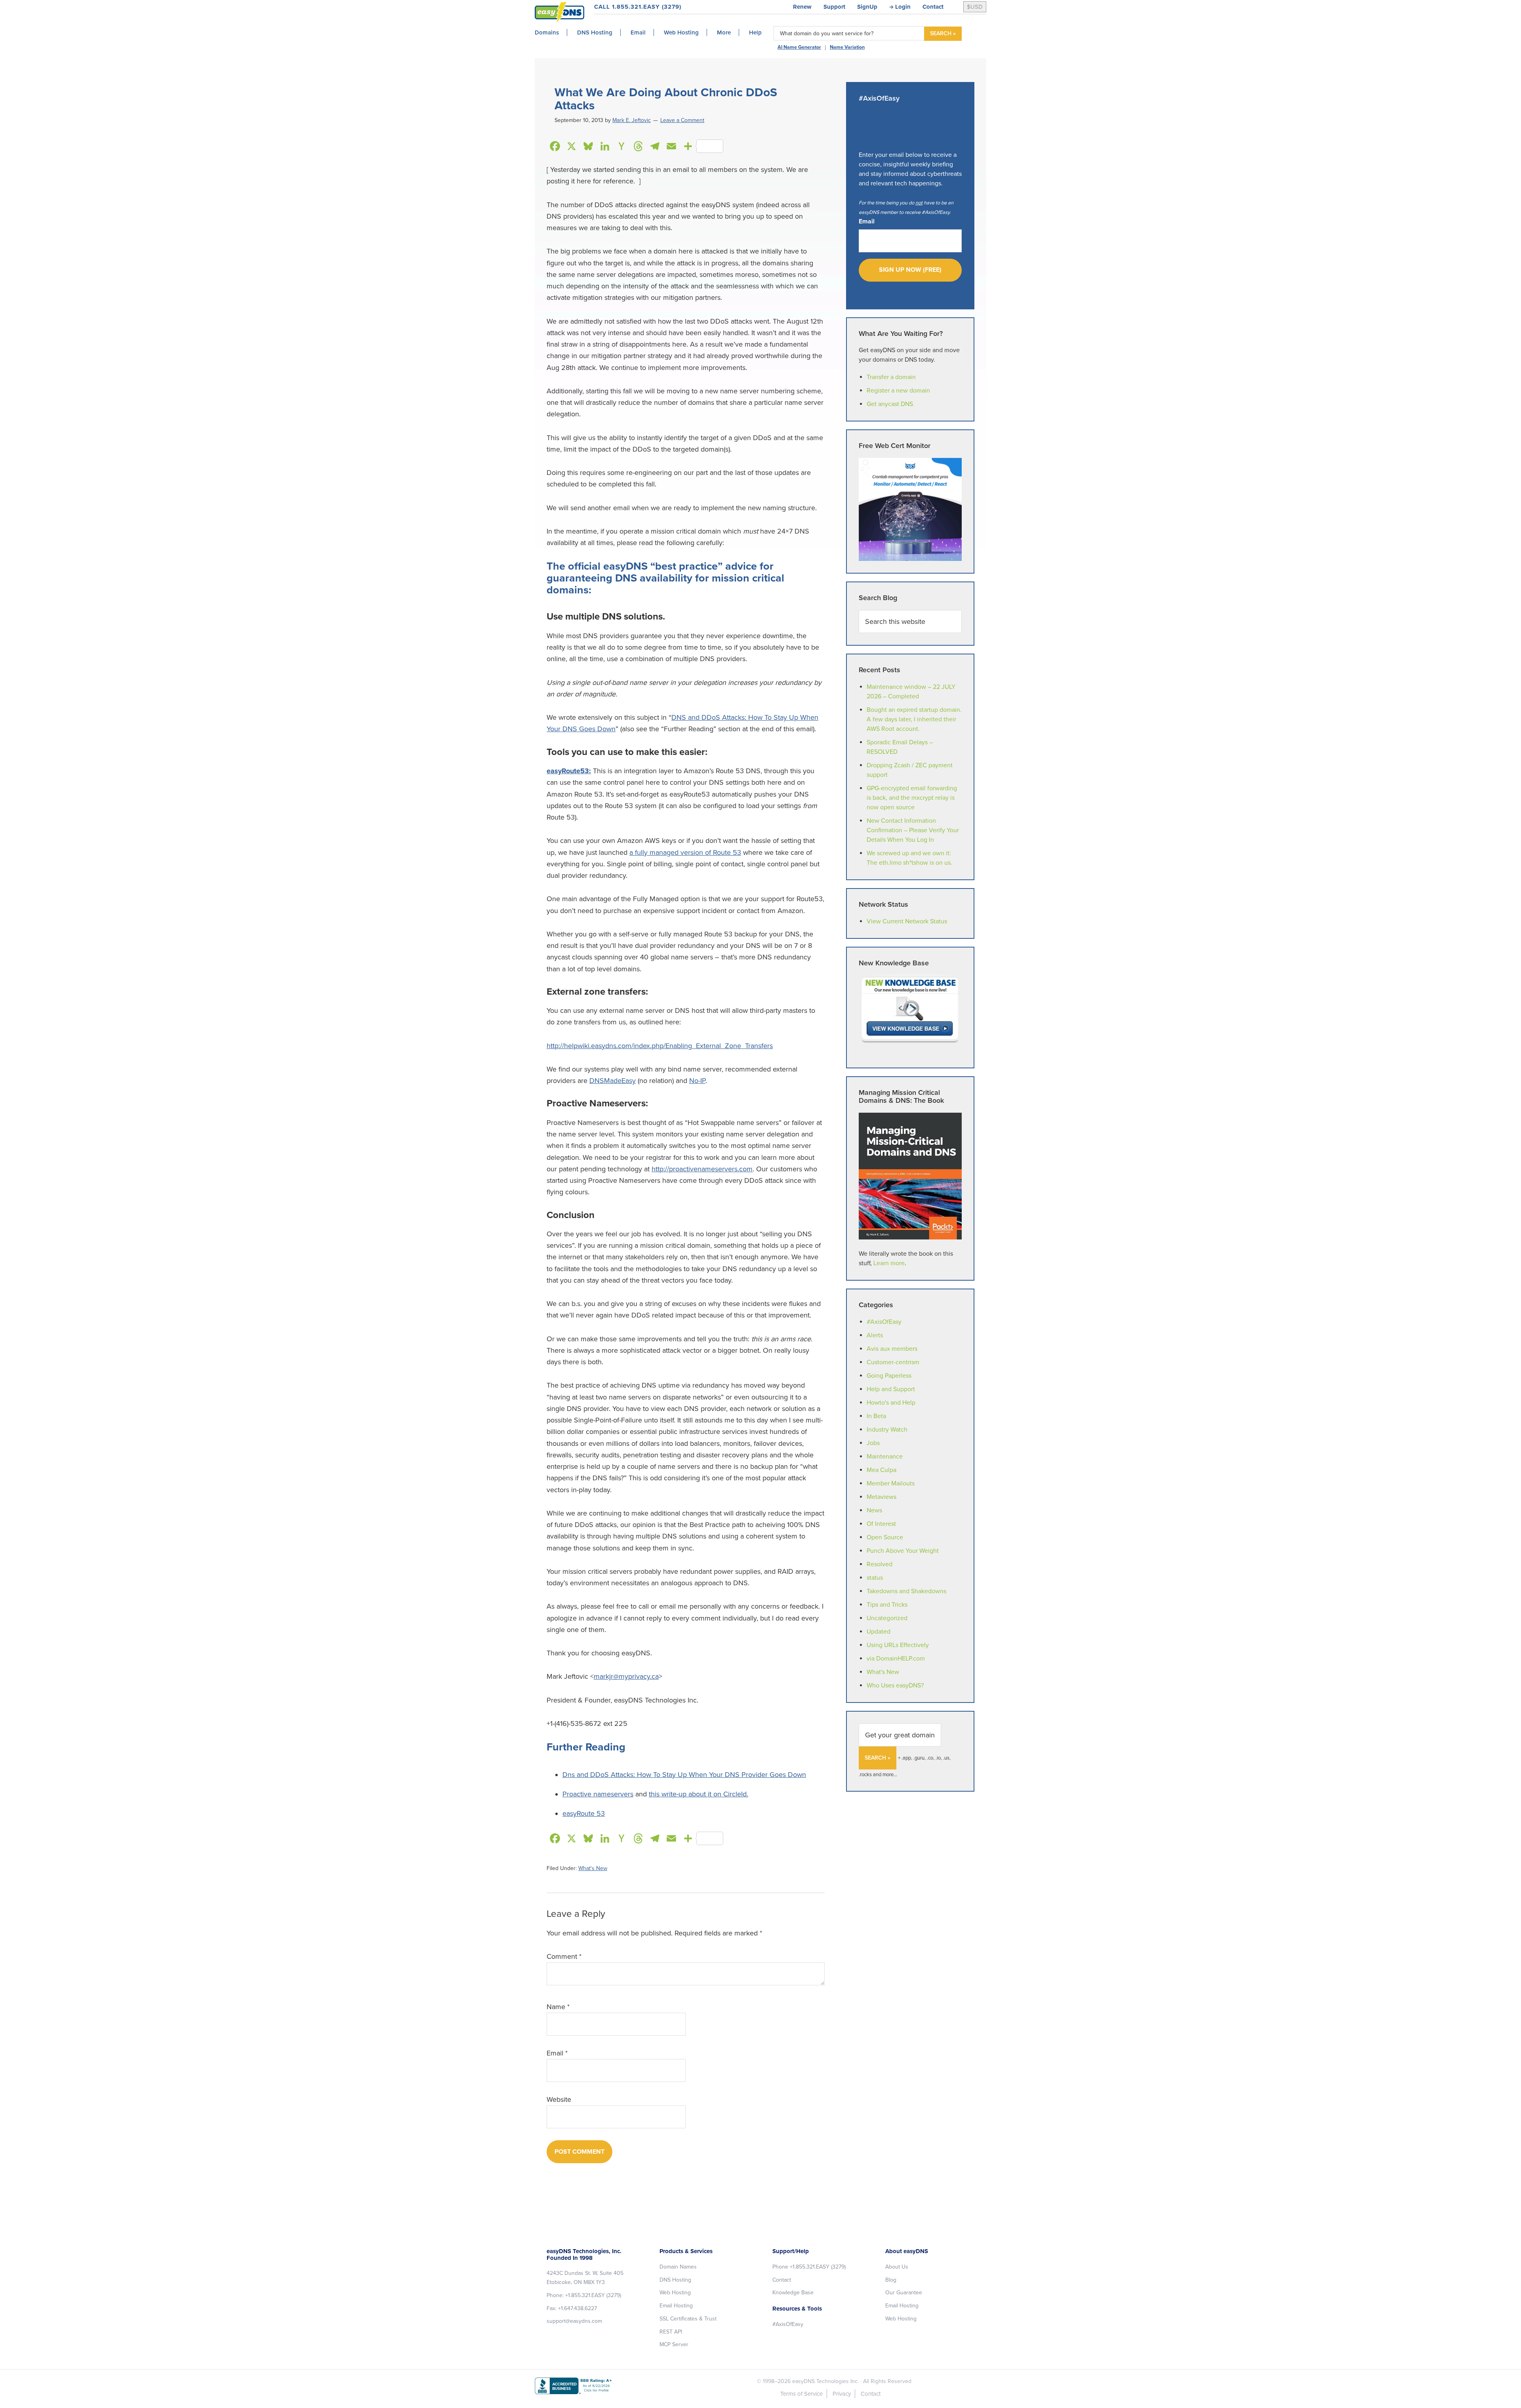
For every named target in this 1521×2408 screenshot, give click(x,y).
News (874, 1510)
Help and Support (891, 1389)
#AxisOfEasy (884, 1322)
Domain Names (678, 2267)
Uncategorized (887, 1618)
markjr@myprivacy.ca (626, 1676)
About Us (897, 2267)
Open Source (885, 1537)
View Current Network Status (907, 921)
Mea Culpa (882, 1470)
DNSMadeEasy (613, 1081)
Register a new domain (898, 391)
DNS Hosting (675, 2280)
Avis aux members (892, 1349)
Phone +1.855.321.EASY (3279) (809, 2267)
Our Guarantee (904, 2293)
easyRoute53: (569, 771)
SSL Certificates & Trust (688, 2319)
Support (834, 7)
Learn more (889, 1263)
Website (559, 2099)
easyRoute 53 (584, 1813)
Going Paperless (889, 1376)
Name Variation (847, 47)
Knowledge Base (793, 2293)
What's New (593, 1868)
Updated (879, 1632)
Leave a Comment (682, 120)
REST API (671, 2332)
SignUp (867, 7)
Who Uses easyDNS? (895, 1685)
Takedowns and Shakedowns (906, 1591)
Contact (933, 7)
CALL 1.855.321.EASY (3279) (638, 7)
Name (558, 2007)
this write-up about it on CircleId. (699, 1794)
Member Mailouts (891, 1483)
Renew (802, 7)
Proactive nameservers (598, 1794)
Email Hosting (676, 2306)
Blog (891, 2280)
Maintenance (885, 1457)
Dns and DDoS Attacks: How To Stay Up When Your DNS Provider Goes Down (684, 1775)
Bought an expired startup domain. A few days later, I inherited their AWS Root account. (914, 719)
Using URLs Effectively (898, 1645)
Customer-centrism (893, 1362)
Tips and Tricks (887, 1605)
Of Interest (881, 1524)
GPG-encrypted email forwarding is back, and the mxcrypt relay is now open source (912, 798)
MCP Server (674, 2344)
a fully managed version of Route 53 (685, 852)
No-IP (697, 1081)
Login (903, 7)
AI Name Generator (799, 47)
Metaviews (882, 1497)
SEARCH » (943, 33)
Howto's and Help (891, 1403)
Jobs (873, 1443)
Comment (564, 1956)
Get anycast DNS (890, 404)
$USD (975, 7)
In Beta (876, 1416)
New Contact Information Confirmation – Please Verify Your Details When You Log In (913, 830)
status (875, 1578)
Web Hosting (675, 2293)
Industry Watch (887, 1430)
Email (557, 2053)
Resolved (880, 1564)
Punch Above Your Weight (903, 1551)
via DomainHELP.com (896, 1659)
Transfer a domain (891, 377)
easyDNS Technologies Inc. (825, 2381)
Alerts (875, 1335)
